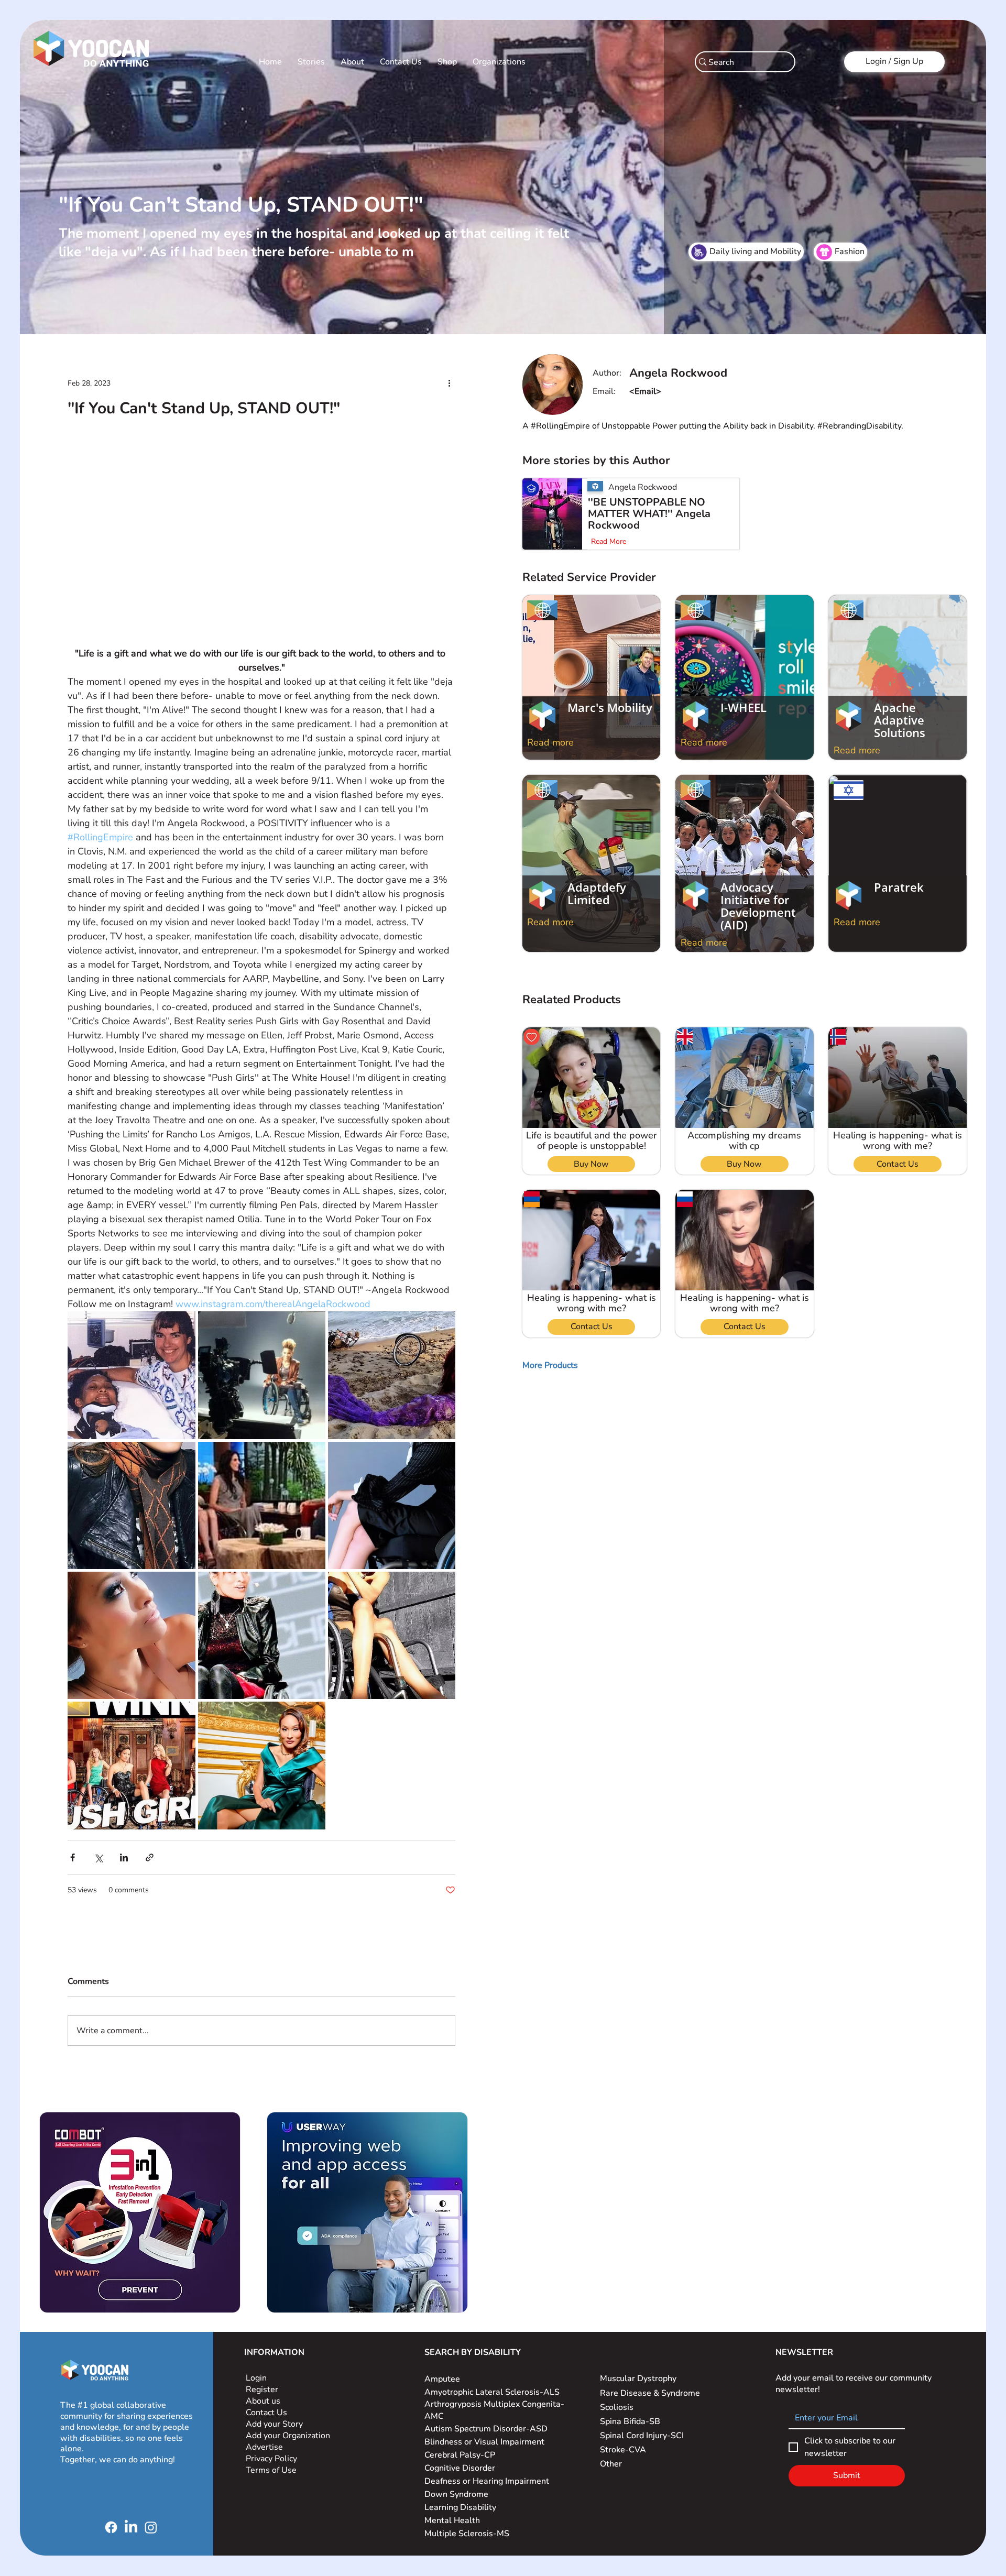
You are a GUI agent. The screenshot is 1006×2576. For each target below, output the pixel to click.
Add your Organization (288, 2436)
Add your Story (275, 2424)
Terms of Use (272, 2470)
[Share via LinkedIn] (124, 1857)
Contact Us (266, 2413)
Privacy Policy (272, 2459)
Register (262, 2389)
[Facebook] (111, 2527)
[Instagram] (151, 2527)
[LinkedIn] (131, 2527)
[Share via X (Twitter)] (98, 1857)
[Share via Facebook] (73, 1857)
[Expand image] (131, 1375)
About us (263, 2401)
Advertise (264, 2447)
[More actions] (449, 383)
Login (256, 2378)
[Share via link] (150, 1857)
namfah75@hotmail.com (676, 391)
